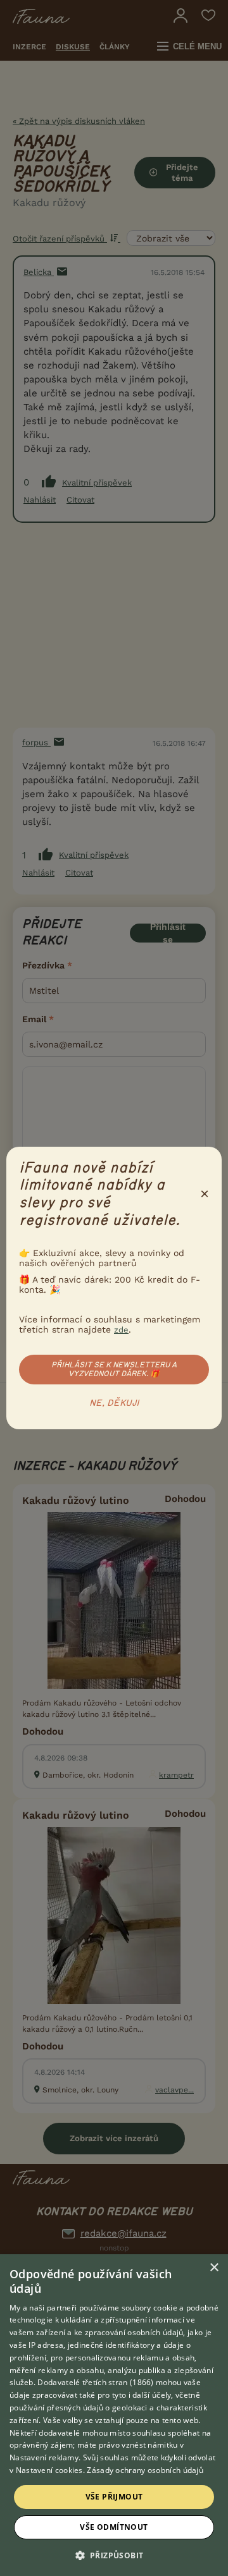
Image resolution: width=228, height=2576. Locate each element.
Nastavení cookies (49, 2470)
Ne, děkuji (114, 1403)
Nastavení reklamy (44, 2457)
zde (121, 1330)
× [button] (214, 2268)
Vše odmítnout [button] (114, 2527)
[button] (114, 2555)
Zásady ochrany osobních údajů (145, 2470)
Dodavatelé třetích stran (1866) (95, 2382)
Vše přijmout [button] (114, 2497)
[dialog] (114, 2415)
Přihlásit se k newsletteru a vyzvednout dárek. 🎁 (114, 1369)
